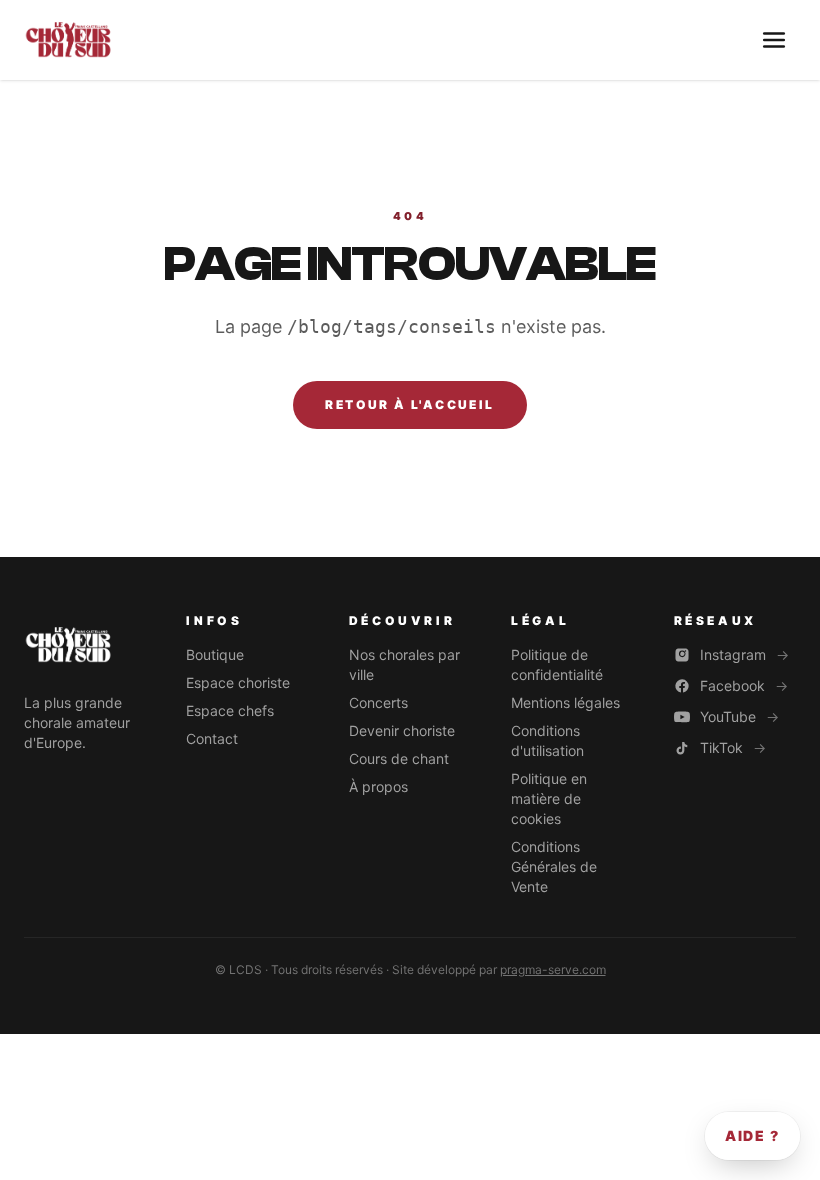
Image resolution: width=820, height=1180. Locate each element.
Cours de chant (399, 758)
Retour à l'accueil (409, 404)
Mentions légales (565, 702)
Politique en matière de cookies (549, 798)
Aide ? (752, 1135)
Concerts (378, 702)
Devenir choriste (402, 730)
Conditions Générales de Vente (554, 866)
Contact (212, 738)
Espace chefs (230, 710)
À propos (378, 786)
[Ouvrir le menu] (774, 40)
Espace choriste (238, 682)
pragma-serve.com (553, 969)
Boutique (215, 654)
